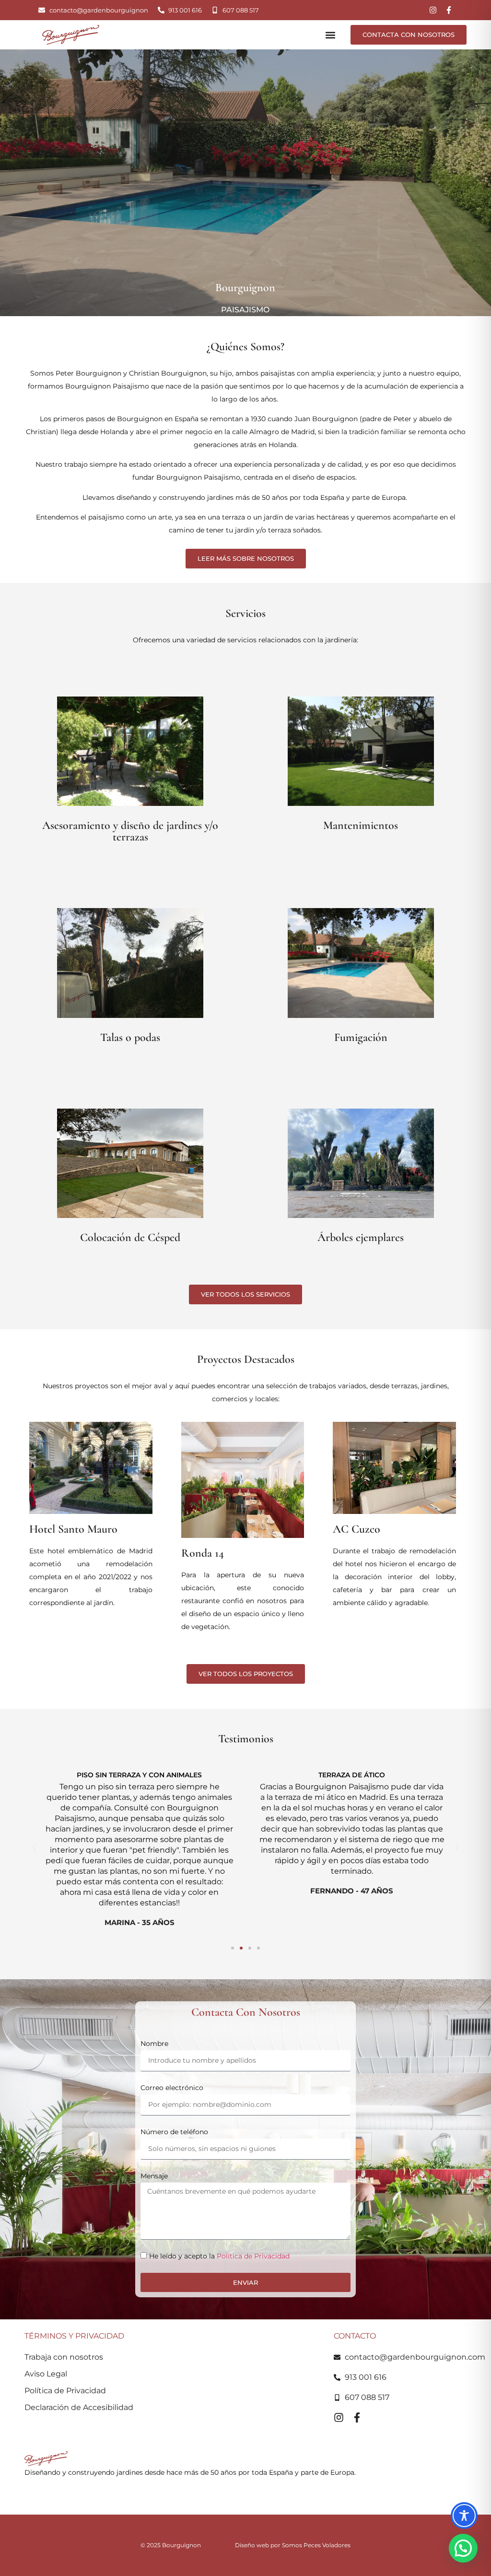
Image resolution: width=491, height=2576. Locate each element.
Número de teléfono (174, 2132)
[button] (331, 35)
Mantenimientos (361, 825)
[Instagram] (433, 10)
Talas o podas (130, 1037)
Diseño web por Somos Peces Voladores (293, 2545)
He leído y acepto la (219, 2256)
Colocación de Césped (130, 1237)
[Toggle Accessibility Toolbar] (464, 2516)
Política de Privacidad (253, 2256)
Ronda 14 (203, 1553)
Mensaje (154, 2176)
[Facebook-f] (449, 10)
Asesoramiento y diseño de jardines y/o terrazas (130, 831)
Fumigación (361, 1037)
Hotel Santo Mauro (73, 1529)
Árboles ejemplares (361, 1237)
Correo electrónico (172, 2088)
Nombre (154, 2044)
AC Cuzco (357, 1529)
